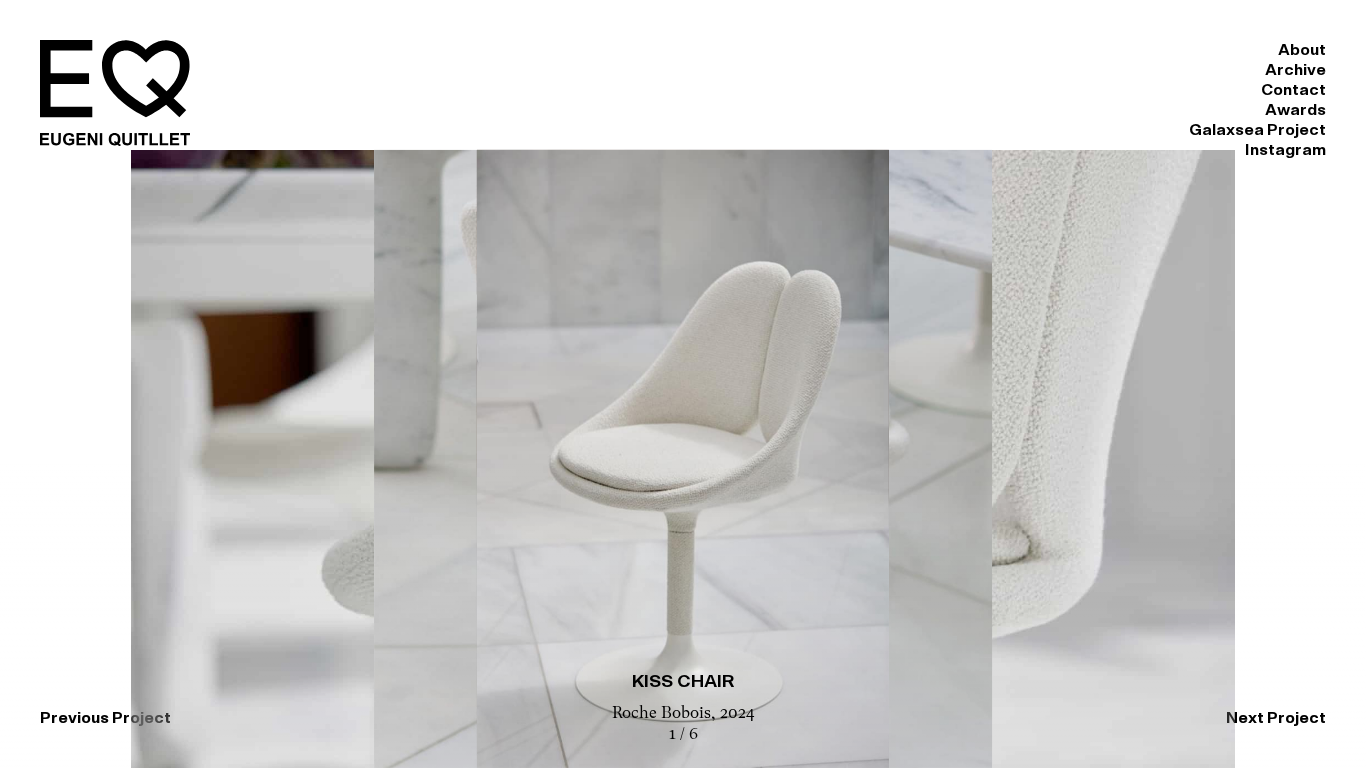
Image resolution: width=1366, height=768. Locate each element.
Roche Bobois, (666, 714)
